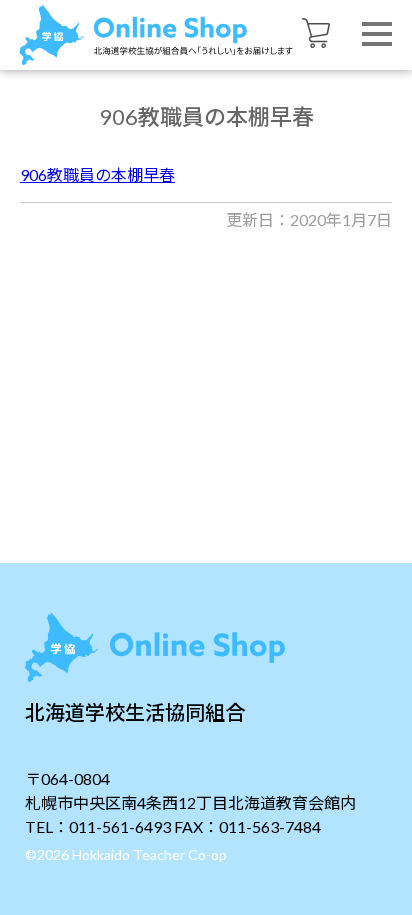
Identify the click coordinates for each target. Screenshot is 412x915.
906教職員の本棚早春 (97, 174)
